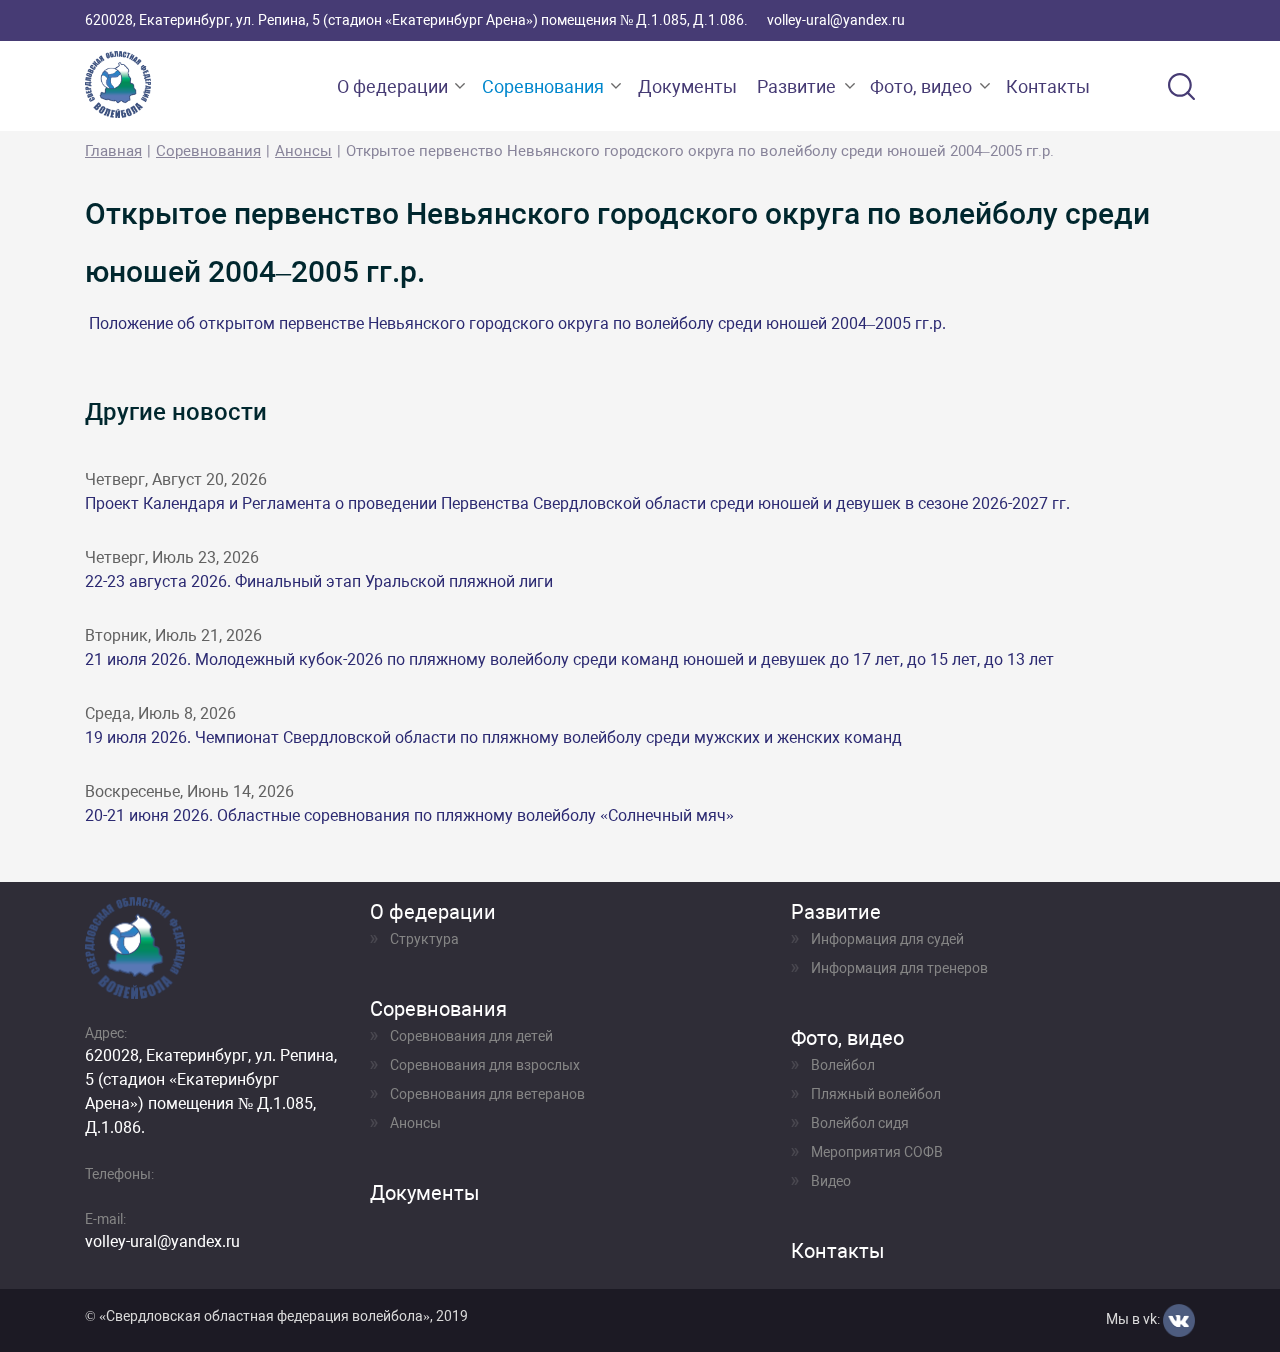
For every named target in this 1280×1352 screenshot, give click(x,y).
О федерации (392, 86)
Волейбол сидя (860, 1123)
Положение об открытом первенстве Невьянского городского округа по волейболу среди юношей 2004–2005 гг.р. (517, 323)
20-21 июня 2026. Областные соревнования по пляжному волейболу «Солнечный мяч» (409, 815)
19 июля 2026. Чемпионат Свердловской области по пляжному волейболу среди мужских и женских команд (493, 737)
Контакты (1048, 86)
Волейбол (843, 1065)
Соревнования (543, 86)
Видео (831, 1181)
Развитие (796, 86)
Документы (687, 86)
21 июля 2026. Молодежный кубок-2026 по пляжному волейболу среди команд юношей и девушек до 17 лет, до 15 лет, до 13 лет (569, 659)
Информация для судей (887, 939)
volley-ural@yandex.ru (836, 20)
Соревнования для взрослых (485, 1065)
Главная (113, 151)
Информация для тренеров (899, 968)
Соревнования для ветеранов (487, 1094)
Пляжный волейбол (876, 1094)
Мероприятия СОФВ (877, 1152)
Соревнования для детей (471, 1036)
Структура (424, 939)
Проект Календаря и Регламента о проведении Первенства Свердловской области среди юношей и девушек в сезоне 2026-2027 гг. (577, 503)
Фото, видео (921, 86)
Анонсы (303, 151)
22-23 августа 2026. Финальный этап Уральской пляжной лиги (319, 581)
